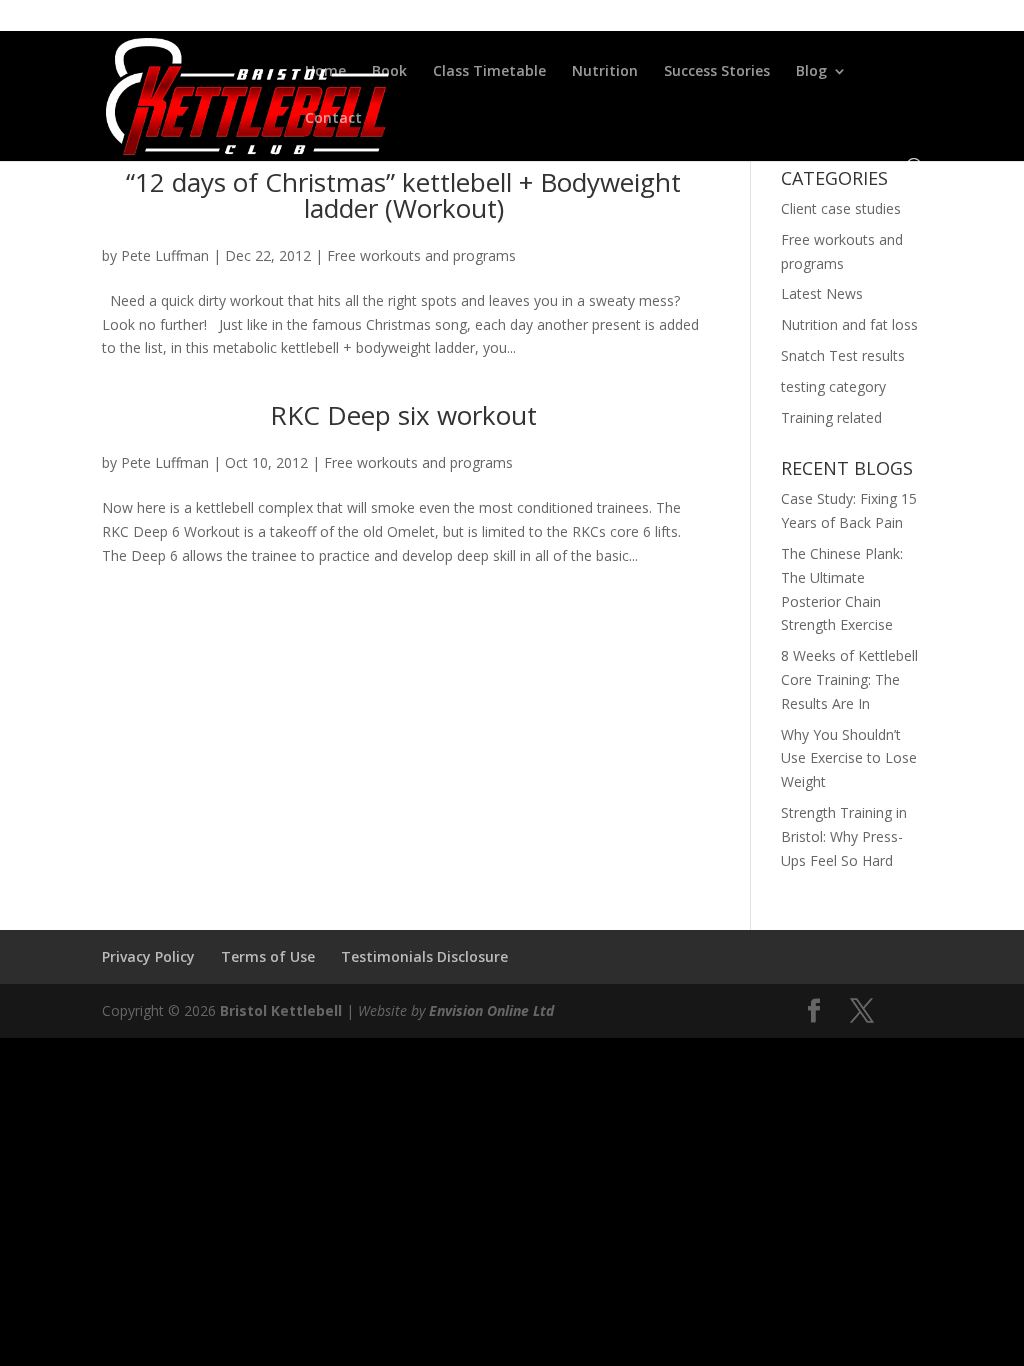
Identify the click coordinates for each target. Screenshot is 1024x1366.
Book (389, 72)
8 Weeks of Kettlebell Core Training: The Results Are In (849, 679)
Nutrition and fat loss (849, 324)
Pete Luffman (165, 255)
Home (325, 72)
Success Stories (717, 72)
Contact (333, 119)
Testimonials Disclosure (424, 956)
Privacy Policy (148, 956)
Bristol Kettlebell (281, 1010)
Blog (811, 72)
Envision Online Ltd (491, 1010)
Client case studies (841, 208)
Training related (831, 417)
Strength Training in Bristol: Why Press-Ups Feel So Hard (844, 836)
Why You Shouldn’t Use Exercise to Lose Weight (849, 758)
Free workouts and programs (421, 255)
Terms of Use (268, 956)
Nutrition (605, 72)
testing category (833, 386)
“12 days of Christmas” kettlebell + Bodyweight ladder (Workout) (403, 195)
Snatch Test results (843, 355)
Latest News (822, 293)
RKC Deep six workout (403, 415)
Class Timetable (489, 72)
